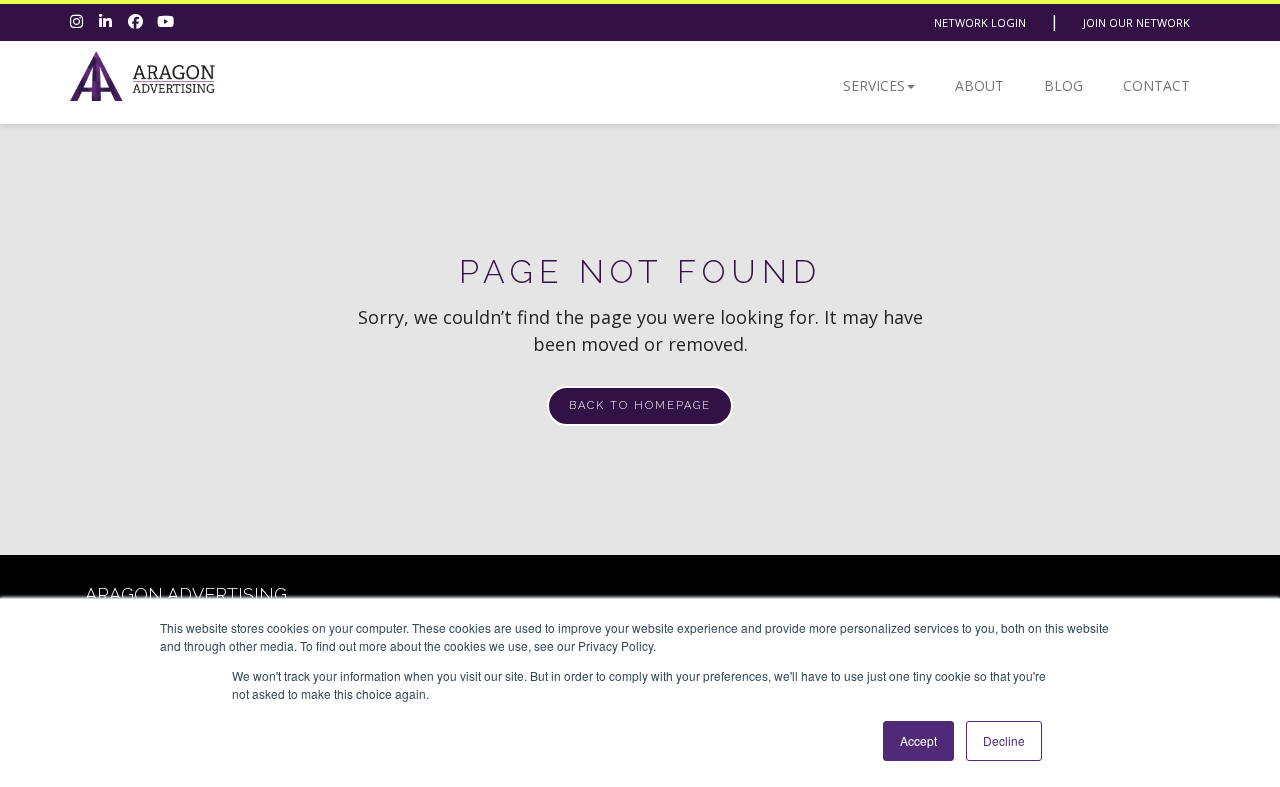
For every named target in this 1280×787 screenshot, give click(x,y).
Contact (1156, 85)
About (979, 85)
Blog (1063, 85)
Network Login (980, 22)
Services (874, 85)
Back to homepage (640, 405)
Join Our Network (1136, 22)
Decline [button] (1004, 740)
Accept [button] (918, 740)
